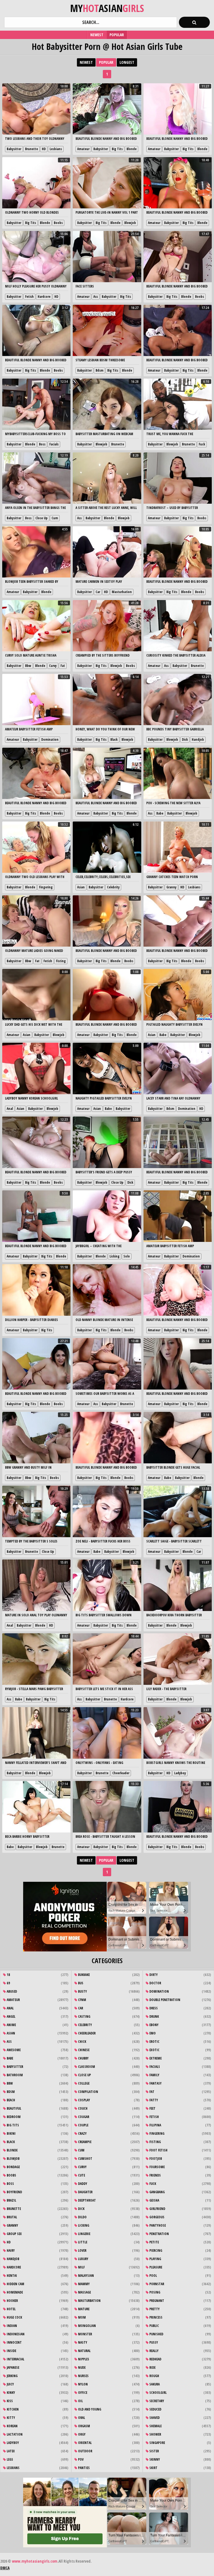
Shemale (155, 2426)
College (83, 2083)
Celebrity (113, 887)
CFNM (82, 2000)
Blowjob (130, 223)
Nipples (83, 2359)
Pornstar (156, 2284)
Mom (82, 2317)
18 (8, 1975)
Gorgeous (156, 2217)
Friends (155, 2175)
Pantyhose (157, 2225)
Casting (84, 2016)
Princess (155, 2317)
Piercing (155, 2250)
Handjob (198, 739)
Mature (83, 2309)
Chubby (83, 2058)
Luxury (83, 2259)
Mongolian (87, 2326)
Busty (82, 1991)
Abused (11, 1991)
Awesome (13, 2050)
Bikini (11, 2133)
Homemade (14, 2292)
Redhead (155, 2359)
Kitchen (12, 2409)
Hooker (12, 2301)
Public (154, 2326)
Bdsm (99, 370)
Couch (82, 2108)
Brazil (11, 2200)
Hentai (11, 2276)
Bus (80, 1983)
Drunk (154, 2016)
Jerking (12, 2376)
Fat (63, 666)
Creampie (84, 2142)
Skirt (153, 2468)
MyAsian (107, 8)
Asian (81, 887)
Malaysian (86, 2276)
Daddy (82, 2184)
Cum (55, 518)
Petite (154, 2242)
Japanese (13, 2367)
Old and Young (89, 2409)
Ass (96, 297)
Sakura (154, 2384)
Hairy (10, 2250)
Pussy (153, 2342)
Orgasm (84, 2426)
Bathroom (14, 2075)
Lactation (14, 2434)
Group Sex (14, 2234)
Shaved (154, 2418)
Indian (11, 2326)
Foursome (157, 2167)
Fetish (29, 297)
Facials (54, 444)
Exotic (154, 2050)
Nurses (83, 2376)
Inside (11, 2351)
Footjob (155, 2159)
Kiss (9, 2401)
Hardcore (44, 297)
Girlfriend (157, 2209)
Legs (9, 2459)
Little (82, 2242)
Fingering (46, 887)
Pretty (154, 2309)
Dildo (82, 2217)
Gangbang (157, 2192)
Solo (127, 1256)
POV (80, 2459)
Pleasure (155, 2267)
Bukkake (83, 1975)
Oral (81, 2418)
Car (98, 592)
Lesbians (56, 149)
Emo (152, 2033)
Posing (154, 2292)
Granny (171, 887)
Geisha (154, 2200)
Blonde (132, 149)
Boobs (58, 223)
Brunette (31, 149)
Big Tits (117, 149)
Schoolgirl (158, 2393)
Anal (10, 1109)
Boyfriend (14, 2192)
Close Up (42, 518)
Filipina (155, 2125)
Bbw (28, 666)
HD (44, 149)
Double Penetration (164, 2000)
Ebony (154, 2025)
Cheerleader (121, 1773)
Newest (97, 35)
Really (154, 2351)
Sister (154, 2451)
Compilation (88, 2092)
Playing (155, 2259)
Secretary (156, 2401)
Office (82, 2393)
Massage (84, 2292)
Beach (10, 2100)
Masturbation (122, 592)
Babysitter (14, 149)
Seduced (155, 2409)
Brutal (11, 2217)
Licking (115, 1256)
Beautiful (14, 2108)
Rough (154, 2376)
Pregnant (156, 2301)
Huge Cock (14, 2317)
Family (154, 2075)
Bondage (13, 2167)
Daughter (85, 2192)
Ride (152, 2367)
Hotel (11, 2309)
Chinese (83, 2050)
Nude (81, 2367)
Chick (82, 2042)
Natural (84, 2351)
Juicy (10, 2384)
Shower (155, 2434)
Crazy (82, 2133)
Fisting (61, 961)
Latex (10, 2451)
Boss (42, 444)
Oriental (84, 2443)
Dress (153, 2008)
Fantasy (155, 2083)
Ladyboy (180, 1773)
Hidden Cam (15, 2284)
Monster (85, 2334)
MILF (81, 2267)
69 (8, 1983)
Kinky (10, 2393)
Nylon (82, 2384)
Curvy (53, 666)
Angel (11, 2016)
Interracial (15, 2359)
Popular (117, 35)
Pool (153, 2276)
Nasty (82, 2342)
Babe (160, 813)
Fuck (202, 444)
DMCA (5, 2568)
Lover (82, 2250)
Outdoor (85, 2451)
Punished (156, 2334)
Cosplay (84, 2100)
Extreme (155, 2058)
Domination (50, 739)
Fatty (153, 2100)
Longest (127, 62)
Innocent (14, 2342)
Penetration (159, 2234)
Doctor (155, 1983)
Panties (83, 2468)
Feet (152, 2108)
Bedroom (13, 2117)
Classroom (86, 2067)
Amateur (83, 149)
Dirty (153, 1975)
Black (114, 739)
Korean (12, 2426)
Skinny (154, 2459)
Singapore (157, 2443)
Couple (83, 2125)
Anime (11, 2025)
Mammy (83, 2284)
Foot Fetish (158, 2150)
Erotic (154, 2042)
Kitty (10, 2418)
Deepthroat (87, 2200)
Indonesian (15, 2334)
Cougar (83, 2117)
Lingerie (84, 2234)
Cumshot (85, 2159)
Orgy (81, 2434)
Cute (81, 2175)
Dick (185, 739)
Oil (80, 2401)
